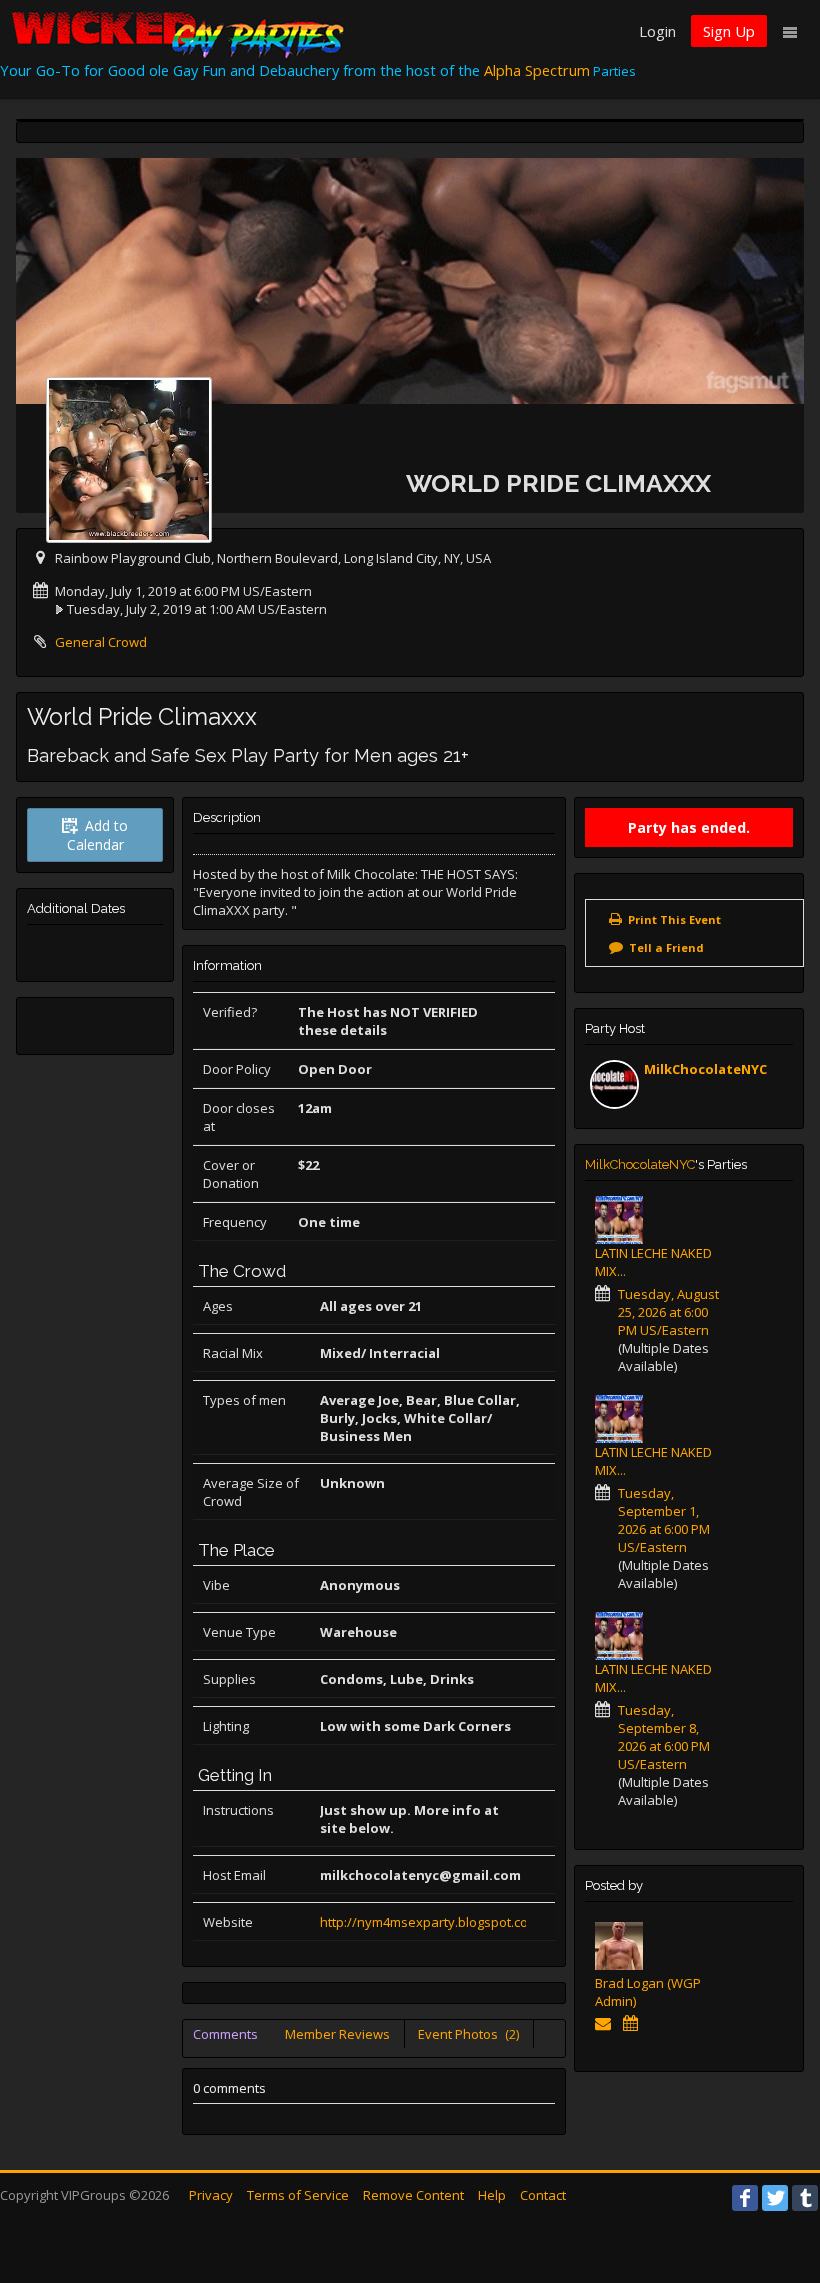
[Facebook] (745, 2198)
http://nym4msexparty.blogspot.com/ (432, 1922)
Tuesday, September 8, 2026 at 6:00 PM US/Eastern (664, 1737)
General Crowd (101, 642)
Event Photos (468, 2034)
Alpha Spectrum (537, 70)
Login (657, 31)
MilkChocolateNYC (705, 1069)
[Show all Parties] (634, 2023)
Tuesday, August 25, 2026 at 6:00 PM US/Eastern (668, 1312)
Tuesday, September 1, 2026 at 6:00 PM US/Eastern (664, 1520)
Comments (225, 2034)
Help (492, 2195)
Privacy (211, 2195)
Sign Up (729, 31)
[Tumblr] (805, 2198)
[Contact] (606, 2023)
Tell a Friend (666, 947)
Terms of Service (298, 2195)
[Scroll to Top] (775, 2188)
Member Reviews (337, 2034)
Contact (543, 2195)
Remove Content (413, 2195)
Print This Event (674, 919)
